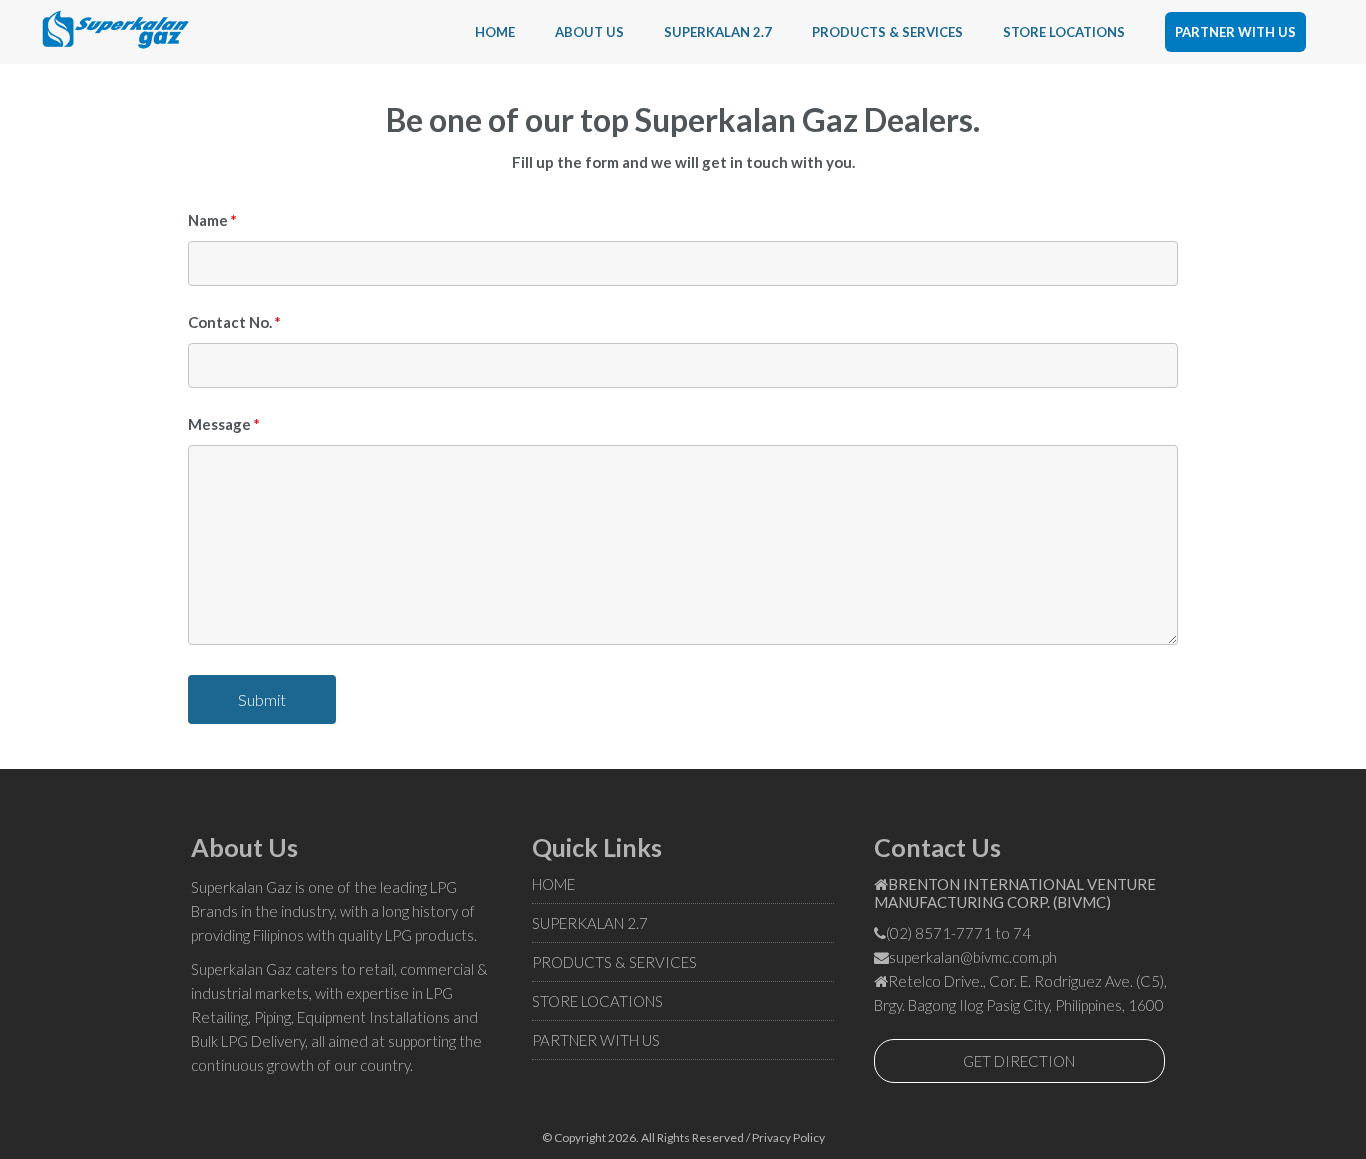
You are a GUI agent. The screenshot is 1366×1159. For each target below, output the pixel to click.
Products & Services (887, 32)
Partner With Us (596, 1040)
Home (495, 32)
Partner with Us (1235, 32)
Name (212, 220)
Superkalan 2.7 (718, 32)
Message (224, 424)
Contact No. (234, 322)
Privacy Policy (788, 1137)
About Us (589, 32)
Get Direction (1019, 1061)
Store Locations (1064, 32)
